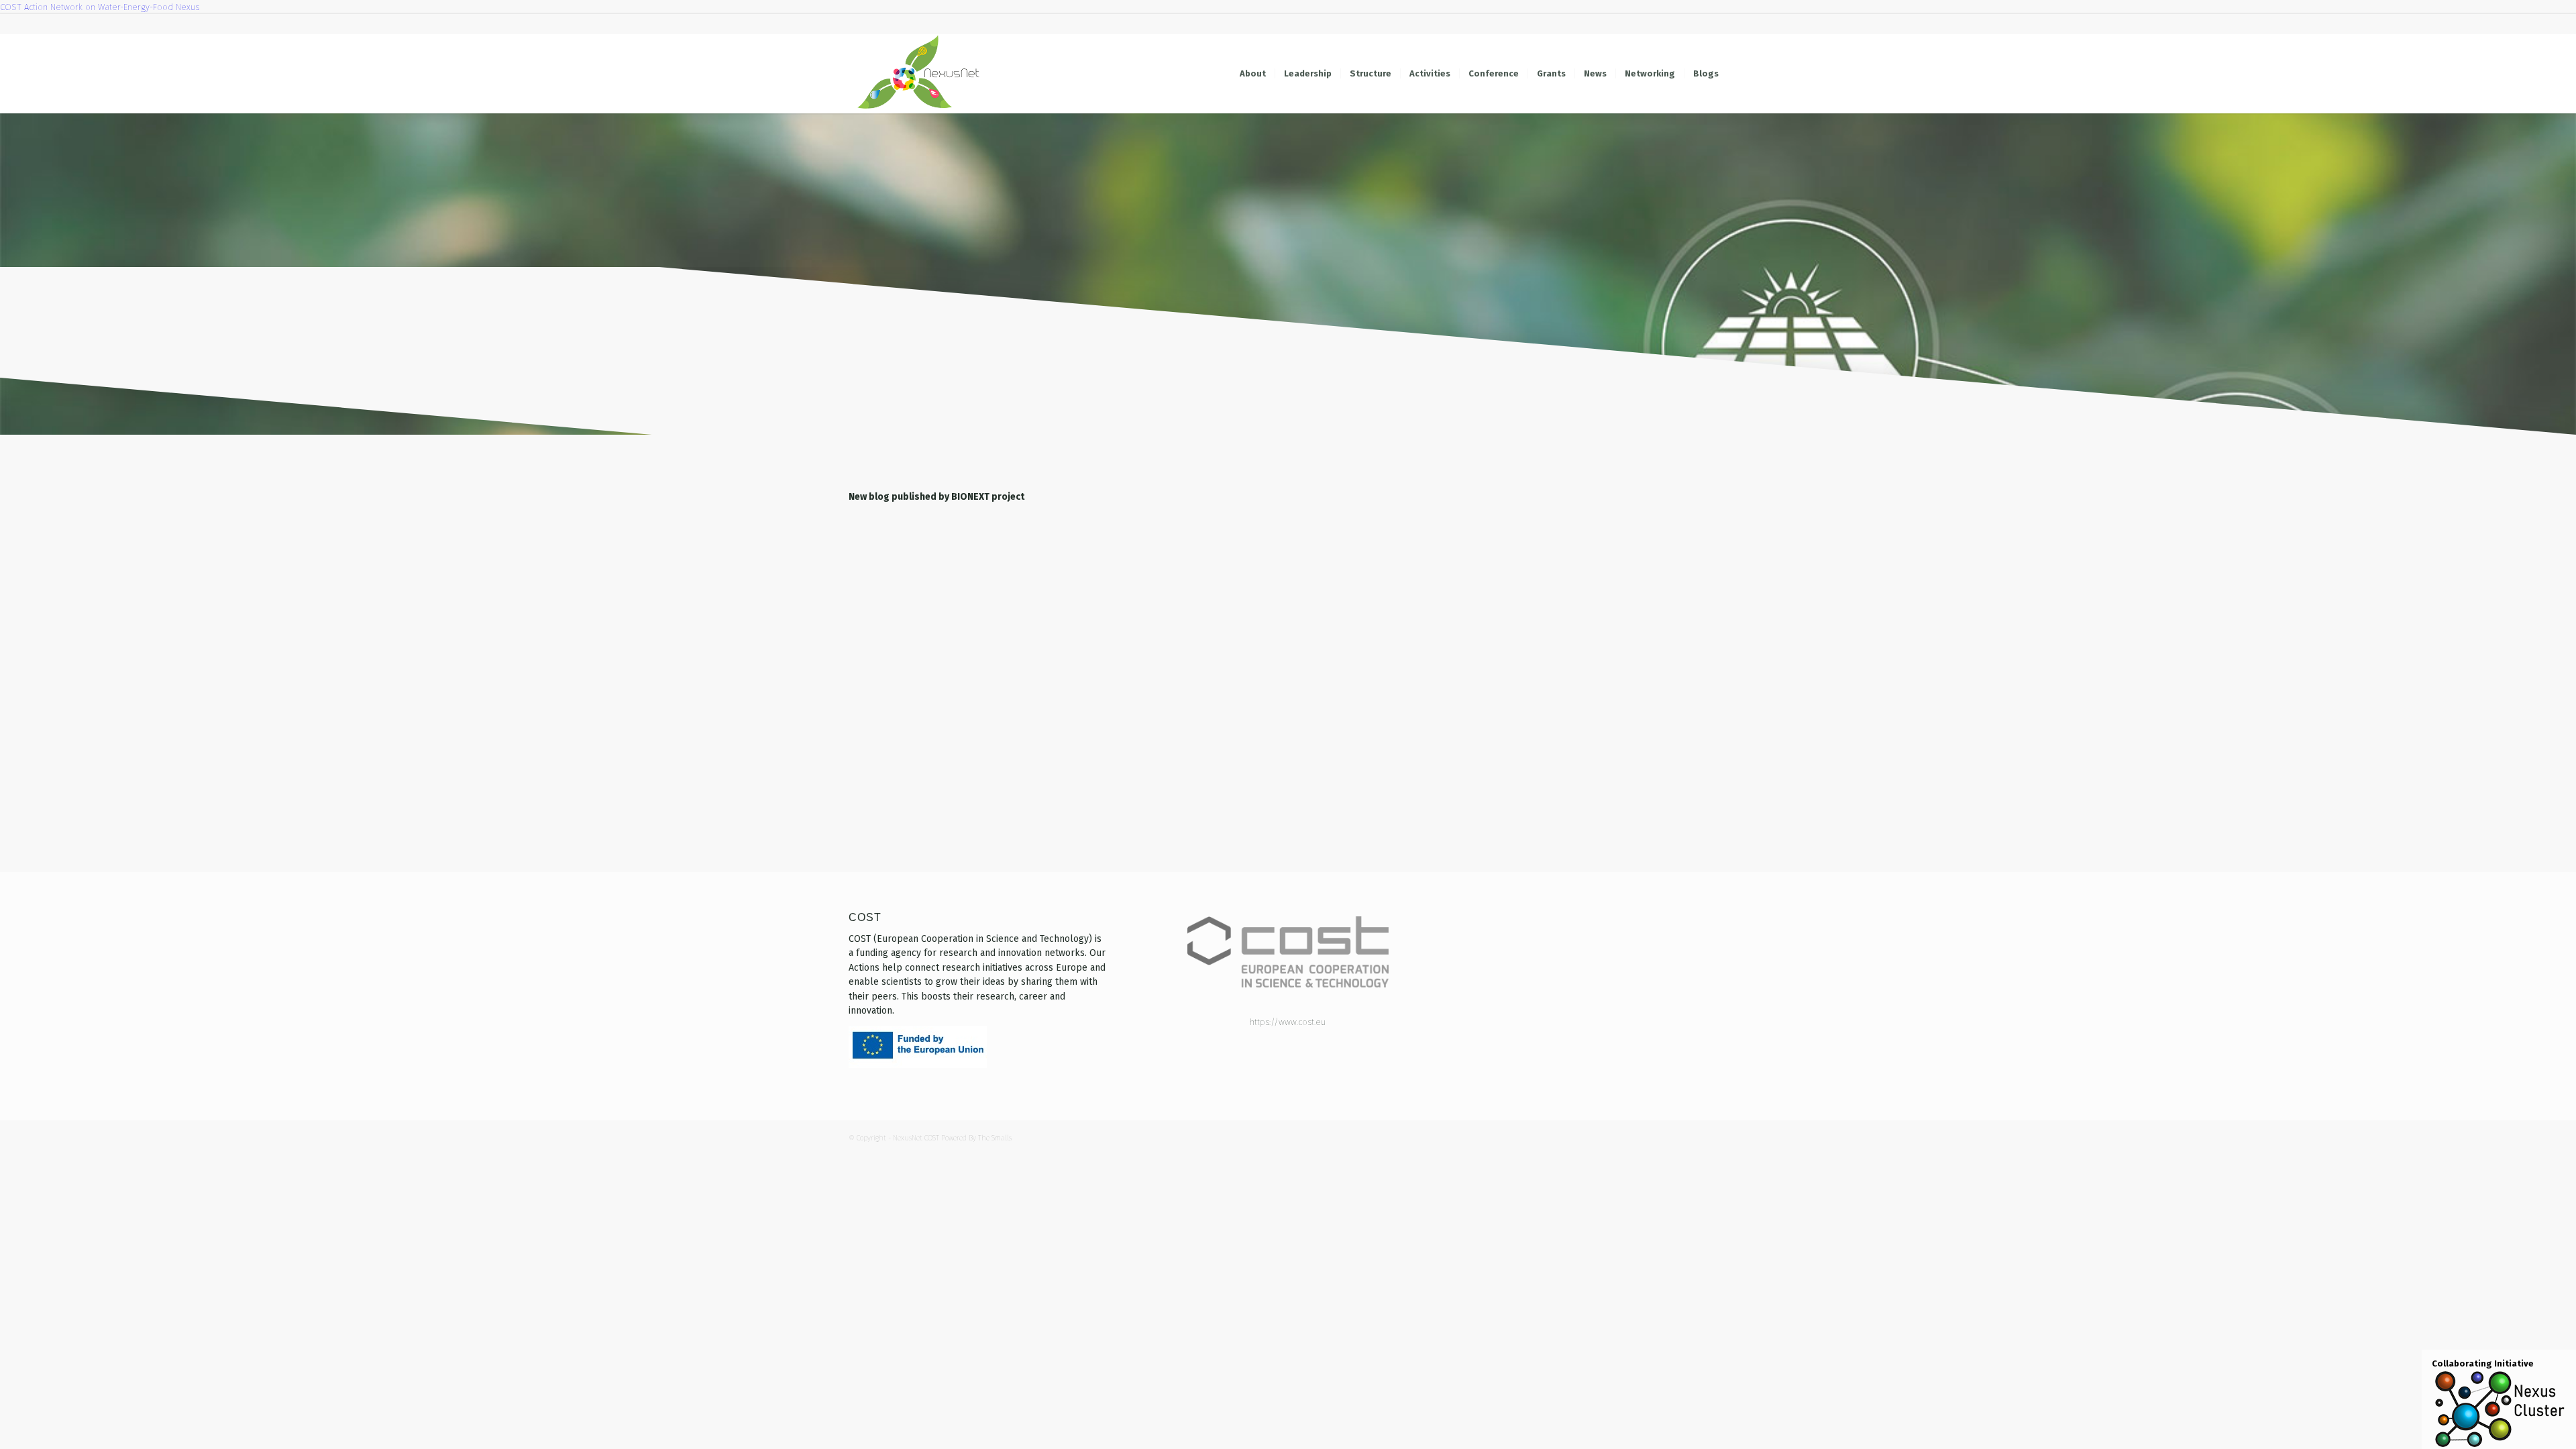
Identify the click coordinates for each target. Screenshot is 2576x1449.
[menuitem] (1253, 74)
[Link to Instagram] (1677, 24)
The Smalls (995, 1138)
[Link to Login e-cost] (1717, 24)
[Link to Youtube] (1616, 24)
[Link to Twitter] (1636, 24)
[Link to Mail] (1697, 24)
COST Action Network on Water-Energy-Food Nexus (100, 7)
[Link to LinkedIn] (1657, 24)
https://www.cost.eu (1288, 1022)
